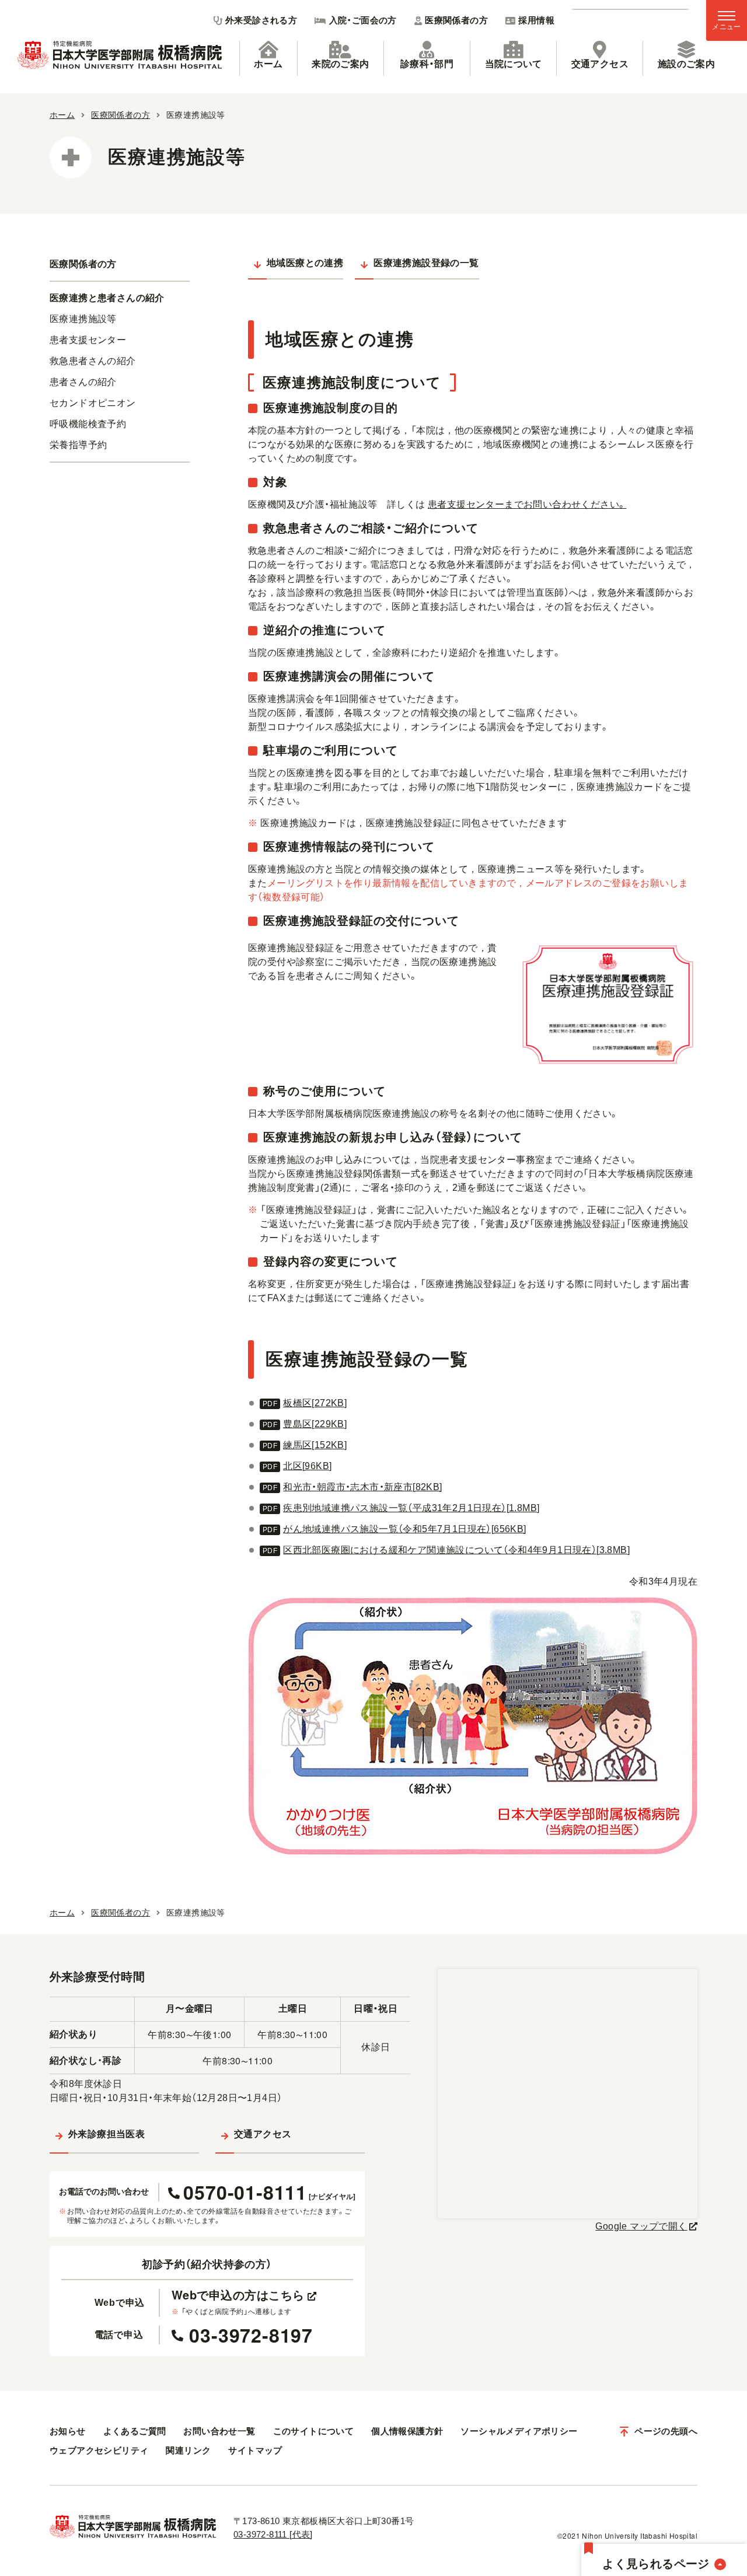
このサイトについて (314, 2431)
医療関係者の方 (456, 20)
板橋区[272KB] (315, 1403)
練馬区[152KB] (315, 1445)
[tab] (268, 58)
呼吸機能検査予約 (88, 424)
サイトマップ (255, 2450)
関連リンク (188, 2450)
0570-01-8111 (269, 2192)
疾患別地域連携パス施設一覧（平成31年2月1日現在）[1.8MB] (411, 1508)
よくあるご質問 (135, 2431)
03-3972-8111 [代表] (273, 2534)
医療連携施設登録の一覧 (426, 263)
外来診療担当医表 (107, 2134)
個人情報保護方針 (407, 2431)
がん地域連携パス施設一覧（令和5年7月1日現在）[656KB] (404, 1529)
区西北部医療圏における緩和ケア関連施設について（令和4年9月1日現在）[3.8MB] (456, 1550)
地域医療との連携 (305, 263)
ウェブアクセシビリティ (99, 2450)
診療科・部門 (427, 64)
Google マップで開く (641, 2226)
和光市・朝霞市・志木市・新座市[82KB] (362, 1487)
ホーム (268, 64)
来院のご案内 (340, 64)
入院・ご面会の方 (363, 20)
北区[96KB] (307, 1466)
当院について (514, 64)
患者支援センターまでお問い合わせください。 (527, 504)
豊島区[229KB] (315, 1424)
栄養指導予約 (78, 445)
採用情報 (536, 20)
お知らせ (68, 2431)
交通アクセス (600, 64)
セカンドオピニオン (93, 403)
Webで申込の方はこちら (238, 2295)
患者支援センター (88, 340)
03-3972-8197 (251, 2335)
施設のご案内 (686, 64)
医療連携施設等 (83, 319)
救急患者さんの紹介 (93, 361)
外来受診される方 (261, 20)
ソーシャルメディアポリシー (519, 2431)
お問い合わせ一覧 (219, 2431)
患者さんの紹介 (83, 382)
